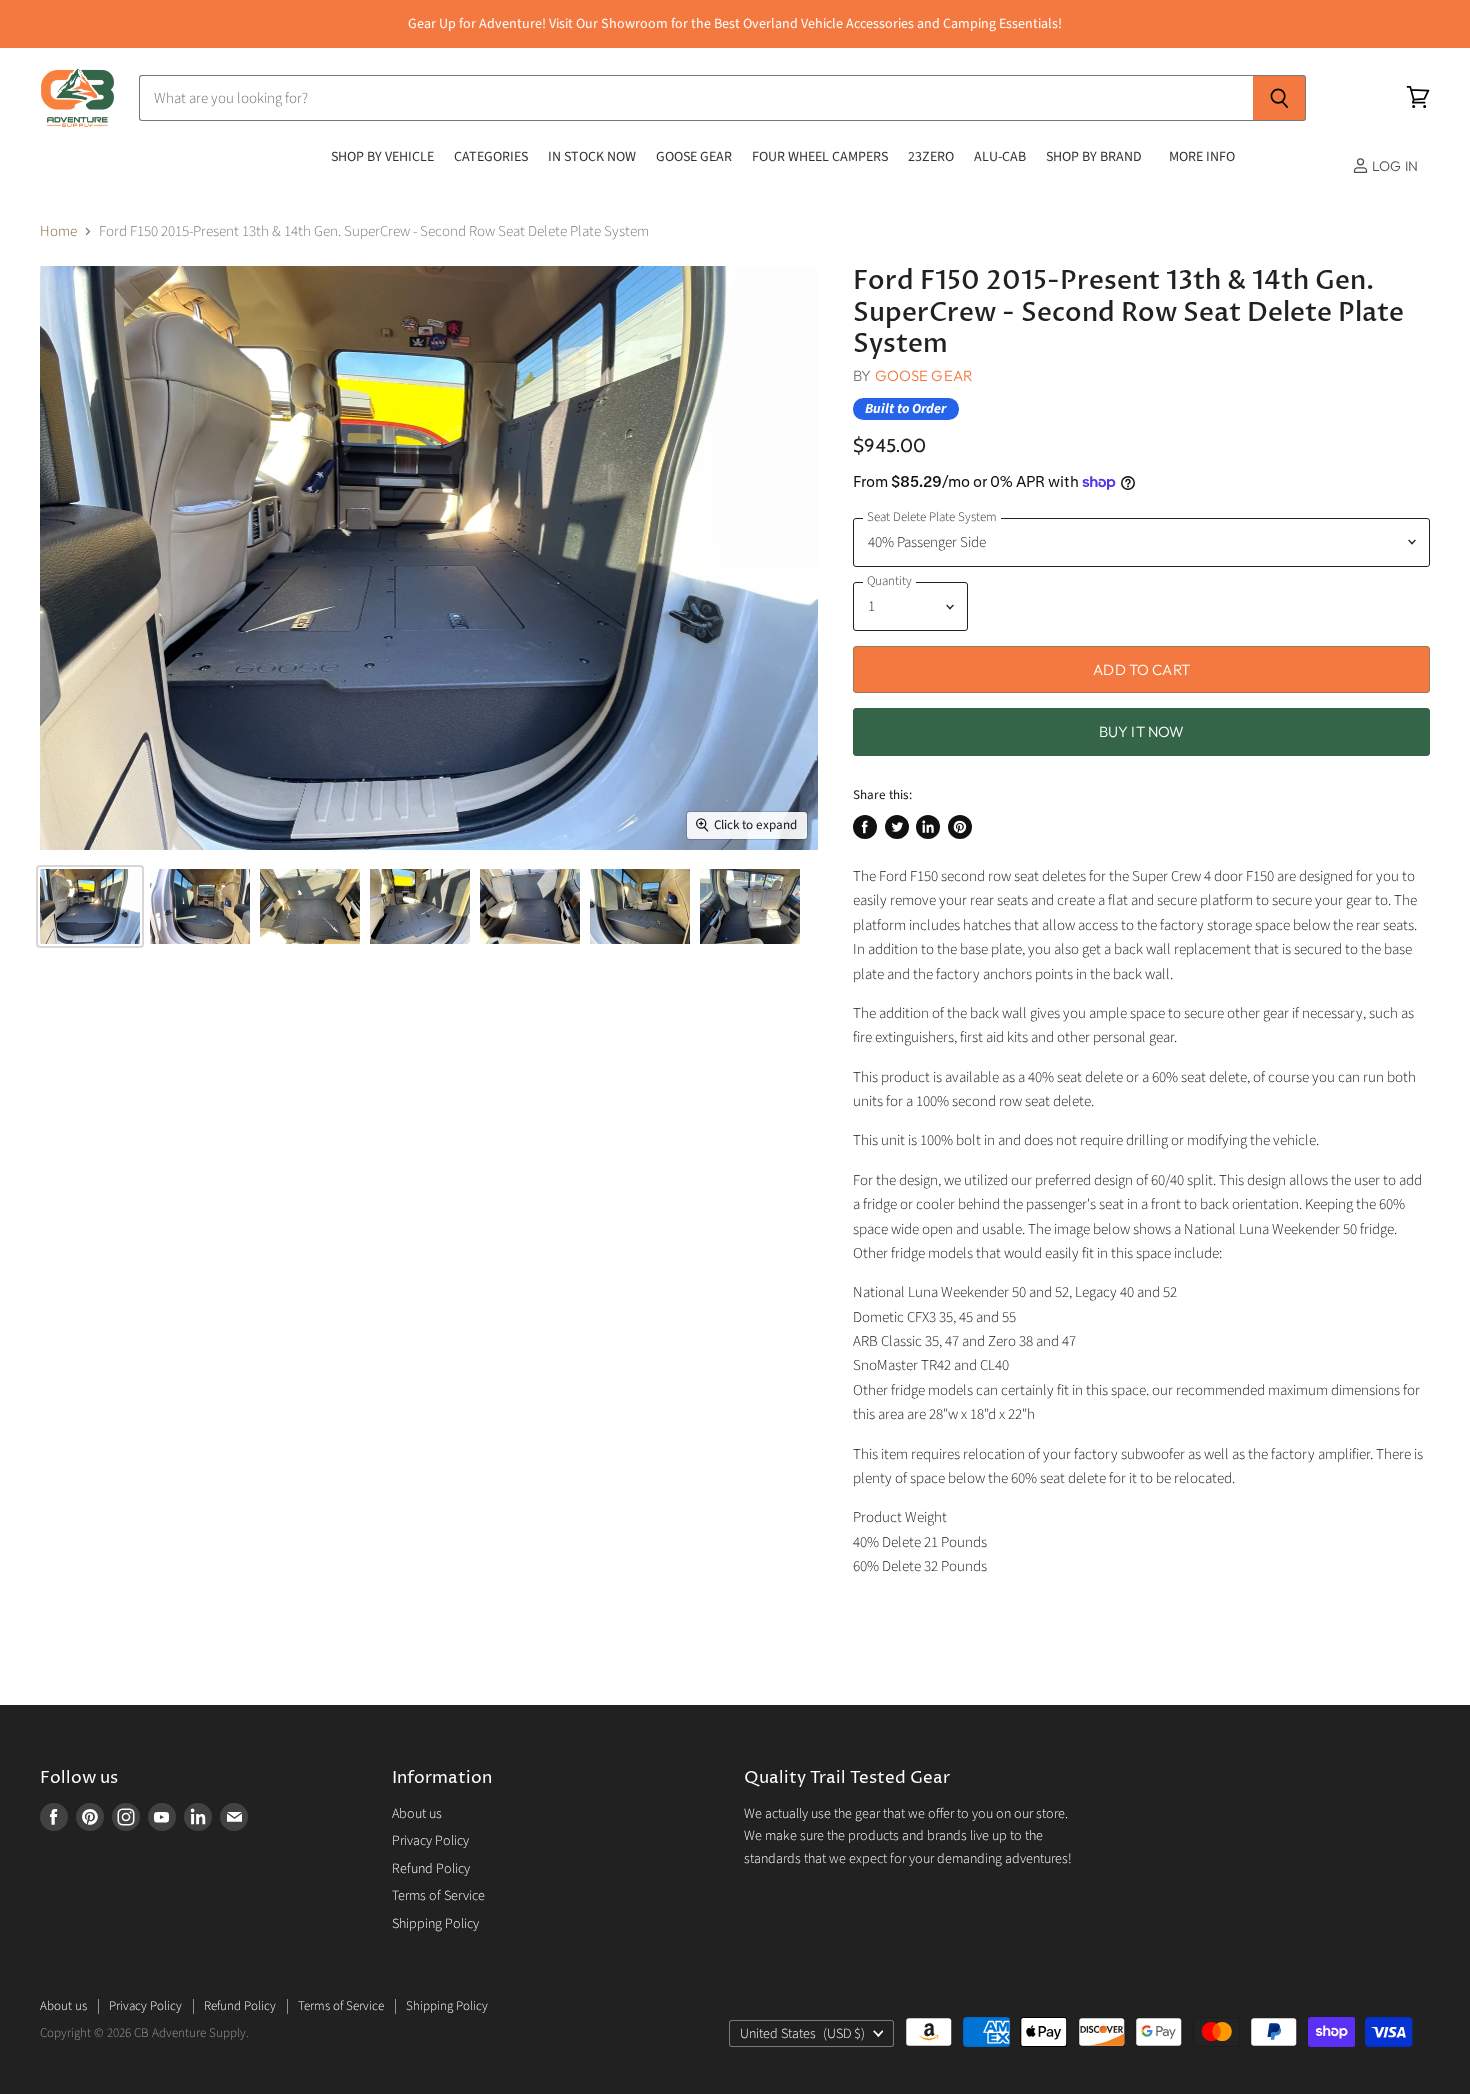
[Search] (1279, 98)
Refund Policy (431, 1869)
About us (417, 1814)
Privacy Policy (430, 1841)
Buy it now (1142, 731)
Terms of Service (438, 1896)
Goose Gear (924, 375)
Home (58, 231)
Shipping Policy (435, 1924)
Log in (1393, 166)
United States (802, 2034)
